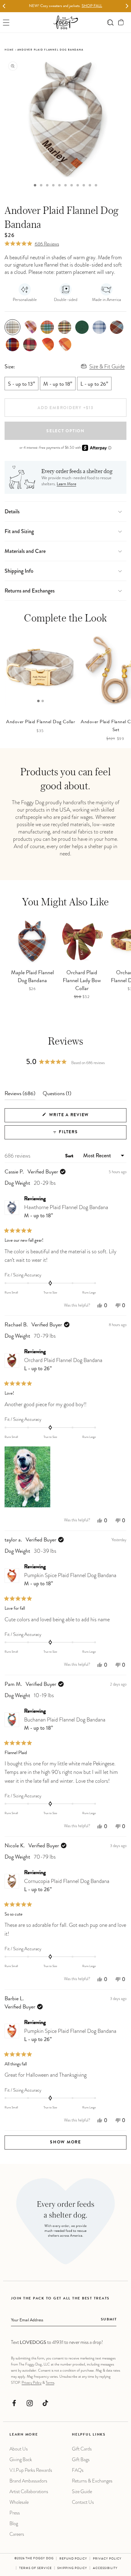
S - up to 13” (21, 384)
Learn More (66, 484)
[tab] (35, 185)
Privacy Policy (32, 2383)
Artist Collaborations (29, 2491)
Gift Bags (81, 2459)
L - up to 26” (94, 384)
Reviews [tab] (20, 1095)
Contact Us (83, 2502)
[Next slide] (127, 6)
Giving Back (21, 2459)
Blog (14, 2523)
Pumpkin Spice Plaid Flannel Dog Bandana (70, 1579)
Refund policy (73, 2559)
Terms (50, 2383)
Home (9, 50)
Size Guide (82, 2491)
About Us (19, 2449)
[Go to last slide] (4, 6)
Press (15, 2513)
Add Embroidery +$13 (65, 408)
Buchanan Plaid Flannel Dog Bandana (65, 1724)
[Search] (110, 22)
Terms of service (35, 2568)
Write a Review (80, 1118)
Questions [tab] (57, 1095)
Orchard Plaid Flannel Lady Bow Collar (82, 981)
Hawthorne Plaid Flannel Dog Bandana (66, 1211)
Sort (70, 1156)
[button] (121, 22)
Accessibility (105, 2568)
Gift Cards (82, 2449)
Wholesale (19, 2502)
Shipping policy (72, 2568)
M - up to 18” (58, 384)
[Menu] (6, 22)
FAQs (78, 2470)
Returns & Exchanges (92, 2481)
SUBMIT (109, 2320)
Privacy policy (107, 2559)
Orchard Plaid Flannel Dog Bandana (63, 1364)
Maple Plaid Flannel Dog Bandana (32, 977)
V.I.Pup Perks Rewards (31, 2470)
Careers (17, 2534)
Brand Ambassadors (28, 2481)
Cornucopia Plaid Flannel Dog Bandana (67, 1885)
